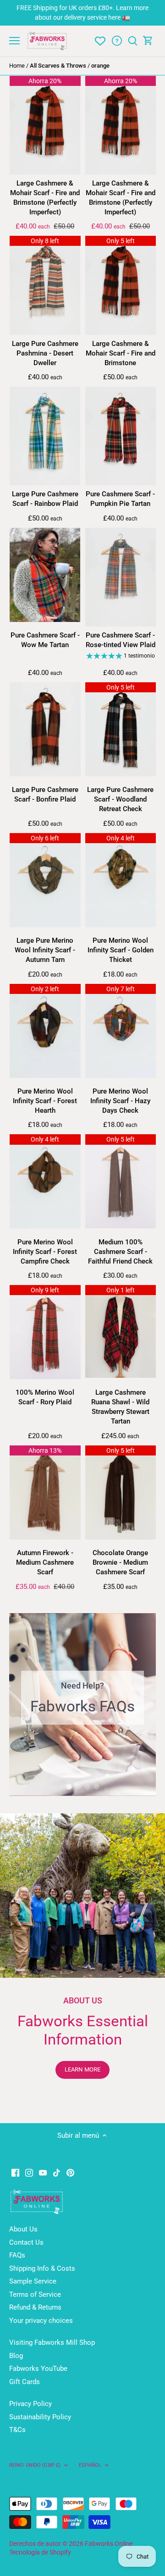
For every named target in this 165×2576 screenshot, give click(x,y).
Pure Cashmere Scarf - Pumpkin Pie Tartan (120, 499)
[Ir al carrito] (148, 41)
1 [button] (69, 1787)
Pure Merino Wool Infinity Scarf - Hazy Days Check (120, 1101)
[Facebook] (15, 2173)
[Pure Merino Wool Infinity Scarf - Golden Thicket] (121, 880)
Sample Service (33, 2281)
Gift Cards (25, 2382)
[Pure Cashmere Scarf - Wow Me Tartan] (45, 575)
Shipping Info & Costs (42, 2268)
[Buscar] (132, 41)
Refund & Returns (35, 2307)
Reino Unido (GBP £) (35, 2465)
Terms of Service (35, 2294)
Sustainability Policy (40, 2417)
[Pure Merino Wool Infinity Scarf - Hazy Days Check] (121, 1031)
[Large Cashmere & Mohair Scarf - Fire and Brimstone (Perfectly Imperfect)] (45, 125)
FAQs (17, 2255)
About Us (23, 2229)
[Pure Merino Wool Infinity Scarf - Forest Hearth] (45, 1031)
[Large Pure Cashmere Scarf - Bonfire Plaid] (45, 729)
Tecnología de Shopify (40, 2552)
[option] (82, 1705)
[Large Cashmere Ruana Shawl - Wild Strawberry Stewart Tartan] (121, 1331)
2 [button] (78, 1787)
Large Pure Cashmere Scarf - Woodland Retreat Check (120, 799)
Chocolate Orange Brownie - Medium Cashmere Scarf (120, 1562)
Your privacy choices (41, 2321)
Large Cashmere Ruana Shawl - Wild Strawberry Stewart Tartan (120, 1407)
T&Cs (17, 2430)
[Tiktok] (57, 2173)
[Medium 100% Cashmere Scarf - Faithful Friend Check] (121, 1181)
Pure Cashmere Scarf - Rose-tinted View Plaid (121, 640)
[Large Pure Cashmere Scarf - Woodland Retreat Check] (121, 729)
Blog (16, 2356)
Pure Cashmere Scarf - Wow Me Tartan (45, 640)
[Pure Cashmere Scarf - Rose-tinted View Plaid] (121, 577)
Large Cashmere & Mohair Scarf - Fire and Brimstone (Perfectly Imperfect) (45, 198)
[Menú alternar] (14, 41)
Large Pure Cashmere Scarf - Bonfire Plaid (45, 794)
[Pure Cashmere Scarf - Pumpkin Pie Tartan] (121, 436)
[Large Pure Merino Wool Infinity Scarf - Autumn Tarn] (45, 880)
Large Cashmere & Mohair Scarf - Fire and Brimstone (121, 353)
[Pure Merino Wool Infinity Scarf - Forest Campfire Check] (45, 1181)
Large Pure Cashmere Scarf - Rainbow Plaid (45, 499)
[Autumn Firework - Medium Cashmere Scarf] (45, 1492)
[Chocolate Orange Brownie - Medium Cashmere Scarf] (121, 1492)
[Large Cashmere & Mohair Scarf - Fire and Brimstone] (121, 285)
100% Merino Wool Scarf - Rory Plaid (45, 1397)
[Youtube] (43, 2173)
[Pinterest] (70, 2173)
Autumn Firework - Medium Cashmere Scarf (45, 1562)
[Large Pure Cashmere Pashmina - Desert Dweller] (45, 285)
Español (90, 2465)
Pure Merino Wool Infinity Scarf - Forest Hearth (45, 1101)
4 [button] (96, 1787)
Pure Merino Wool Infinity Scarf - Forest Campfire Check (45, 1252)
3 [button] (87, 1787)
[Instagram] (29, 2173)
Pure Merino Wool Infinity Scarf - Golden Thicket (121, 950)
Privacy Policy (30, 2404)
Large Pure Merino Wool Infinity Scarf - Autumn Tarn (45, 950)
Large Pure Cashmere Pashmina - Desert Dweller (45, 353)
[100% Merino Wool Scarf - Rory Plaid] (45, 1332)
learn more (82, 2069)
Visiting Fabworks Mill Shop (52, 2342)
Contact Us (26, 2242)
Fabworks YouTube (38, 2369)
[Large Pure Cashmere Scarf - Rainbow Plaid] (45, 436)
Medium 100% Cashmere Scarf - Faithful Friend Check (120, 1252)
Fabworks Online (109, 2544)
